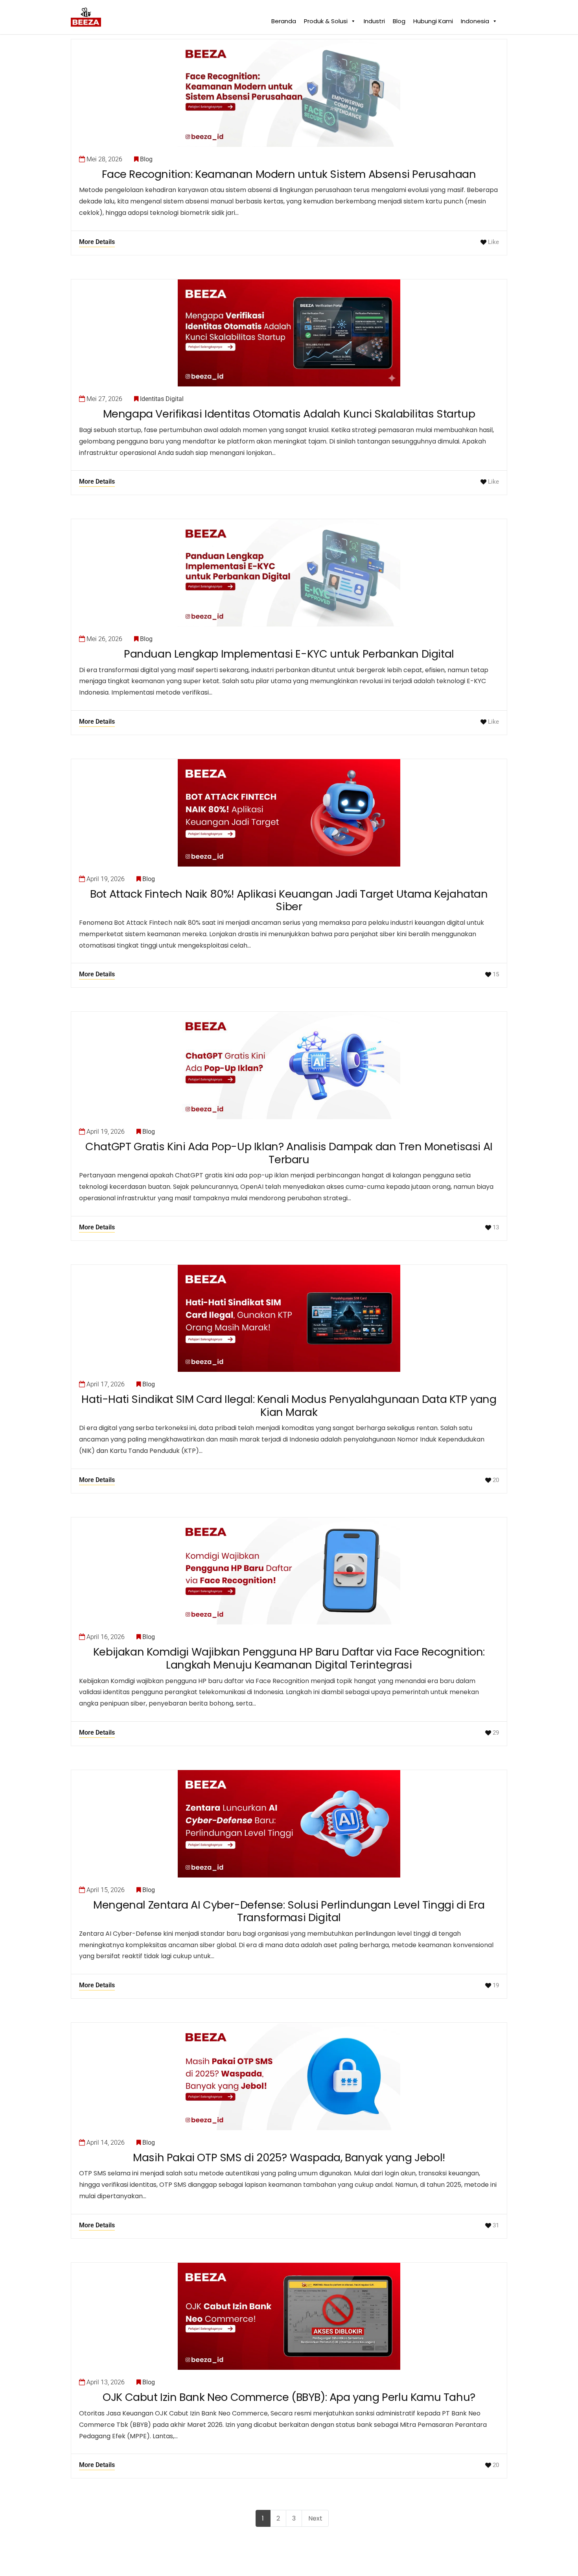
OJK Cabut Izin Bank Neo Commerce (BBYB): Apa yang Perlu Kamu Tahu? (289, 2397)
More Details (97, 242)
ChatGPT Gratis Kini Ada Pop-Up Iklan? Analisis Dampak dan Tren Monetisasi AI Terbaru (289, 1153)
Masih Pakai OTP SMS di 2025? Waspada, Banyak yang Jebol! (289, 2157)
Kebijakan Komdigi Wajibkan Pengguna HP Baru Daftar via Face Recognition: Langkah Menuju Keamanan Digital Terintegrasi (289, 1658)
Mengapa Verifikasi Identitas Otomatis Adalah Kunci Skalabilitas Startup (289, 414)
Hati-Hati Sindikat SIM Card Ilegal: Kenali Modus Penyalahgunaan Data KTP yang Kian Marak (289, 1406)
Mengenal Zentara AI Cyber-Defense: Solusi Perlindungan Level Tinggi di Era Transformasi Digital (289, 1911)
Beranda (284, 19)
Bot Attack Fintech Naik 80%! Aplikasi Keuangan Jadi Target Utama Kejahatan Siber (289, 900)
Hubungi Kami (433, 19)
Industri (374, 19)
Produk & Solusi (326, 19)
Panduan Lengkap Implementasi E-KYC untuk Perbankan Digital (289, 654)
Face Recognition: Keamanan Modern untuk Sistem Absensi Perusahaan (289, 174)
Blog (399, 19)
